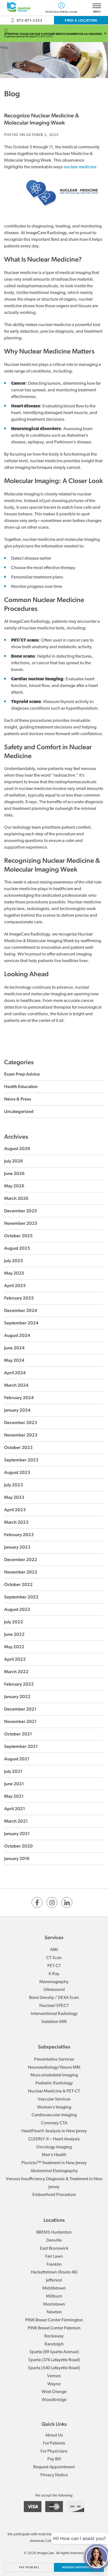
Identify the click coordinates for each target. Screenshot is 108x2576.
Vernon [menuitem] (54, 2376)
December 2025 (21, 1211)
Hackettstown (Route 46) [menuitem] (54, 2272)
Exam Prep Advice (22, 1074)
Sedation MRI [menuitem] (54, 2022)
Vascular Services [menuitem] (54, 2099)
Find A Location (81, 20)
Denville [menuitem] (54, 2241)
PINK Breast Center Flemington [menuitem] (54, 2320)
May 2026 (14, 1186)
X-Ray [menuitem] (54, 1974)
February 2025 (19, 1298)
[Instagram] (52, 1902)
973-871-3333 (29, 20)
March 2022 (16, 1672)
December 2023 (21, 1423)
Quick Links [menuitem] (54, 2424)
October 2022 (18, 1584)
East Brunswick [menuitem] (54, 2249)
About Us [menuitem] (54, 2435)
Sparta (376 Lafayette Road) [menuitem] (54, 2360)
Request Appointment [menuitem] (54, 2467)
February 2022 (19, 1684)
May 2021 (14, 1796)
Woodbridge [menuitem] (54, 2400)
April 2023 (15, 1510)
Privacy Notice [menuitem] (54, 2475)
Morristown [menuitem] (54, 2304)
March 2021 (16, 1821)
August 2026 (17, 1149)
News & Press (18, 1099)
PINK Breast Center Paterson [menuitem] (54, 2328)
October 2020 (18, 1846)
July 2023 (14, 1485)
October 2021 (18, 1734)
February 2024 (19, 1398)
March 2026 (16, 1198)
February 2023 (19, 1535)
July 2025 (14, 1261)
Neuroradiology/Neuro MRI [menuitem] (54, 2068)
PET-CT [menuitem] (54, 1966)
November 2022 (21, 1572)
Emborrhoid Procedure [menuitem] (54, 2195)
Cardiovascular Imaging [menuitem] (54, 2115)
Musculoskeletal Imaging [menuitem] (54, 2075)
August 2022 (17, 1609)
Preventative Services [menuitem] (54, 2060)
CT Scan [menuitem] (54, 1958)
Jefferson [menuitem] (54, 2280)
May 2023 (14, 1497)
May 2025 (14, 1273)
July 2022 (14, 1622)
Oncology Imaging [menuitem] (54, 2147)
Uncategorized (19, 1111)
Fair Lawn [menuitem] (54, 2257)
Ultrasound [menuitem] (54, 1990)
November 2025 (21, 1223)
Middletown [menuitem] (54, 2288)
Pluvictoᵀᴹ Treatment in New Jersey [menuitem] (54, 2163)
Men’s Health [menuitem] (54, 2155)
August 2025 (17, 1248)
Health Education (21, 1087)
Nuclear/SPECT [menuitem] (54, 2006)
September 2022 (21, 1597)
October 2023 (18, 1447)
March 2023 (16, 1522)
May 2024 (14, 1360)
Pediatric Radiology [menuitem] (54, 2083)
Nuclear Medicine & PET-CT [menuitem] (54, 2091)
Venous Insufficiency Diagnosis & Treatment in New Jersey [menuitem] (54, 2183)
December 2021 (20, 1709)
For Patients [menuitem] (54, 2443)
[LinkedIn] (67, 1902)
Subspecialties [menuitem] (54, 2047)
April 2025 (15, 1286)
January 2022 (17, 1697)
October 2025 (18, 1236)
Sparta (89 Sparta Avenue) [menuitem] (54, 2352)
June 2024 (14, 1348)
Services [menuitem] (54, 1937)
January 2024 (17, 1410)
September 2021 (21, 1746)
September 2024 (21, 1323)
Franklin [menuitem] (54, 2265)
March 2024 (16, 1385)
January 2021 (17, 1834)
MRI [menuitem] (54, 1950)
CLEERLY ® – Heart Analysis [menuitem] (54, 2139)
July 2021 (13, 1771)
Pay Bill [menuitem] (54, 2459)
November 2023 (21, 1435)
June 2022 (14, 1634)
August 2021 (17, 1759)
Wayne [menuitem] (54, 2384)
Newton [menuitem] (54, 2312)
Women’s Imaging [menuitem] (54, 2107)
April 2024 (15, 1373)
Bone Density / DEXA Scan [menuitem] (54, 1998)
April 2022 (15, 1659)
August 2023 (17, 1472)
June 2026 (14, 1173)
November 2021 (20, 1721)
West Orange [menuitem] (54, 2392)
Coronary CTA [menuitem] (54, 2123)
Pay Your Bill (29, 2567)
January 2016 (17, 1858)
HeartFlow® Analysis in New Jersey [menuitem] (54, 2131)
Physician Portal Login (61, 12)
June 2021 (14, 1784)
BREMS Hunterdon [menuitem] (54, 2233)
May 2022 (14, 1647)
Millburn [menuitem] (54, 2296)
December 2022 (21, 1560)
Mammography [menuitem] (54, 1982)
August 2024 (17, 1335)
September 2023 (21, 1460)
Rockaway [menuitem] (54, 2336)
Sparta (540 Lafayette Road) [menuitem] (54, 2368)
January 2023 (17, 1547)
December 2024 (21, 1310)
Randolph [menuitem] (54, 2344)
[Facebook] (37, 1902)
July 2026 (14, 1161)
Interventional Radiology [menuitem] (54, 2014)
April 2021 (15, 1809)
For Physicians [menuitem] (54, 2451)
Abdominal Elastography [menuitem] (54, 2171)
